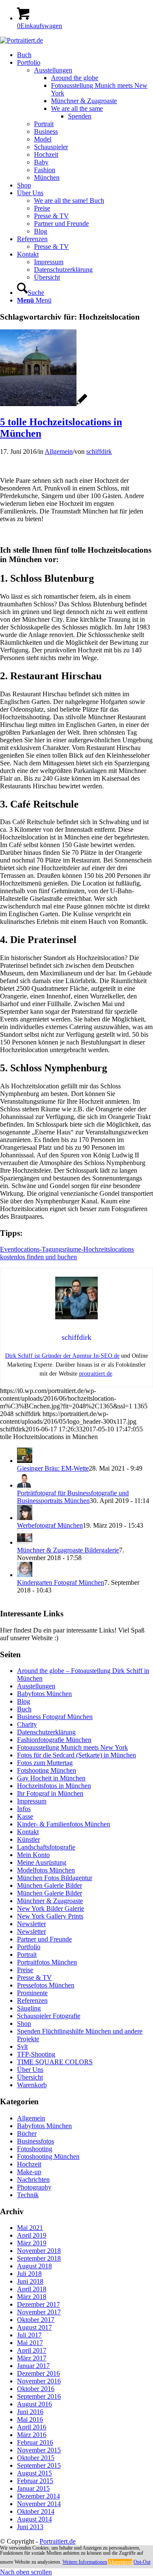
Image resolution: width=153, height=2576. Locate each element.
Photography (34, 2187)
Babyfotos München (44, 1694)
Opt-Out (142, 2562)
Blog (24, 1701)
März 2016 (32, 2435)
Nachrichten (33, 2179)
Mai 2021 (30, 2228)
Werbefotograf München (50, 1525)
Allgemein (59, 451)
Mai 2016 (30, 2419)
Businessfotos (35, 2141)
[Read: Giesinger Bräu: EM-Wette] (25, 1461)
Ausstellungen (36, 1686)
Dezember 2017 (38, 2304)
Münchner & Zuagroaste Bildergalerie (68, 1550)
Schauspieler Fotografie (49, 2016)
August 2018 (34, 2266)
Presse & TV (34, 1977)
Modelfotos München (46, 1870)
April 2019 (32, 2235)
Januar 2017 (33, 2366)
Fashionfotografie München (54, 1740)
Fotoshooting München (48, 2156)
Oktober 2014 (36, 2511)
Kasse (25, 1816)
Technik (28, 2195)
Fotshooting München (47, 1770)
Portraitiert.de (58, 2541)
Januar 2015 (33, 2488)
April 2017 (32, 2350)
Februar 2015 (35, 2481)
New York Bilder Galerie (51, 1908)
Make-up (29, 2172)
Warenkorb (32, 2085)
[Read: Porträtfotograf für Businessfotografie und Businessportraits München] (25, 1485)
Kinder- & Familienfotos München (64, 1824)
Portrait (27, 1954)
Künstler (28, 1839)
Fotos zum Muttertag (45, 1763)
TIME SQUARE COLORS (55, 2062)
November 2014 (39, 2504)
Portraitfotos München (47, 1962)
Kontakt (28, 1832)
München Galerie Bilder (50, 1885)
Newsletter (31, 1924)
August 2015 (34, 2473)
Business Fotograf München (55, 1717)
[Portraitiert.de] (21, 40)
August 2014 (34, 2519)
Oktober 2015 (36, 2458)
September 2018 (39, 2258)
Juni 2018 (30, 2281)
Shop (24, 2024)
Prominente (32, 1993)
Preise (25, 1970)
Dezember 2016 (38, 2373)
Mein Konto (33, 1855)
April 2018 (32, 2289)
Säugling (29, 2008)
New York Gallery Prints (50, 1916)
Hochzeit (29, 2164)
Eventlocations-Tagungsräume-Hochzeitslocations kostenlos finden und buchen (67, 1253)
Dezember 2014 (38, 2496)
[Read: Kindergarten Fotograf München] (25, 1575)
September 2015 (39, 2465)
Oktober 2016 (36, 2389)
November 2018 (39, 2251)
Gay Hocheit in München (51, 1778)
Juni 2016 (30, 2412)
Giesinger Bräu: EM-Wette (53, 1468)
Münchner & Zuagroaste (50, 1901)
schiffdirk (99, 451)
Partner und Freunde (44, 1939)
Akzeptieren (120, 2562)
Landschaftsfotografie (46, 1847)
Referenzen (32, 2001)
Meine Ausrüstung (42, 1862)
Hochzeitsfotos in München (54, 1786)
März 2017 (32, 2358)
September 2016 (39, 2396)
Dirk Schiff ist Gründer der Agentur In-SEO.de (62, 1356)
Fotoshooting (35, 2149)
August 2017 (34, 2327)
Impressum (32, 1801)
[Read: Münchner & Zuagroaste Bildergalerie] (25, 1542)
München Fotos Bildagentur (55, 1878)
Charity (27, 1724)
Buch (24, 1709)
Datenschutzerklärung (46, 1732)
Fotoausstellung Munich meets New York (72, 1747)
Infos (24, 1809)
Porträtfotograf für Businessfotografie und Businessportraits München (73, 1497)
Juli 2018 (29, 2274)
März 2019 (32, 2243)
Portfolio (29, 1947)
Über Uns (30, 2070)
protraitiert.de (96, 1374)
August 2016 (34, 2404)
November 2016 (39, 2381)
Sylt (22, 2047)
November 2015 (39, 2450)
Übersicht (30, 2077)
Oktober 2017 (36, 2320)
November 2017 (39, 2312)
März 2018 (32, 2297)
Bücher (27, 2133)
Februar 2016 (35, 2442)
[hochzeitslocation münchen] (44, 404)
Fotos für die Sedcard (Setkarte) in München (76, 1755)
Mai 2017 (30, 2343)
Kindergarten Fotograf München (61, 1582)
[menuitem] (85, 55)
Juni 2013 (30, 2527)
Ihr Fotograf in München (50, 1793)
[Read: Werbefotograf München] (25, 1518)
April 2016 (32, 2427)
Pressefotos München (46, 1985)
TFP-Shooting (36, 2054)
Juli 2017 (29, 2335)
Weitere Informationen (85, 2562)
